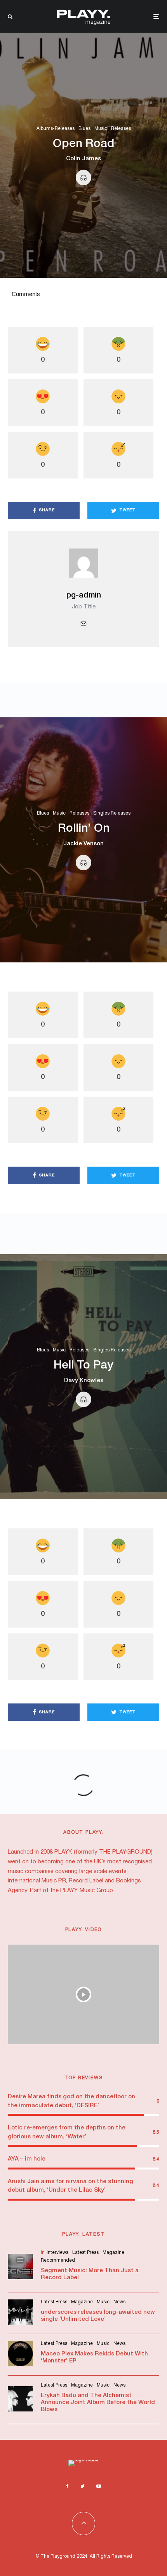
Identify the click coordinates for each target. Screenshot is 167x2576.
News (119, 2302)
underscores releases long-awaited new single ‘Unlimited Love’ (98, 2316)
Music (101, 129)
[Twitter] (83, 2486)
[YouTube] (99, 2486)
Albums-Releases (56, 129)
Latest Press (85, 2253)
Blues (84, 129)
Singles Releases (112, 814)
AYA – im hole (27, 2159)
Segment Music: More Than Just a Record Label (90, 2274)
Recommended (58, 2260)
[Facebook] (67, 2486)
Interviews (57, 2253)
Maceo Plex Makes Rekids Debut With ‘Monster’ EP (94, 2357)
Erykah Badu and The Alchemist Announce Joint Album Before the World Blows (98, 2403)
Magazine (113, 2253)
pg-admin (84, 596)
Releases (121, 129)
